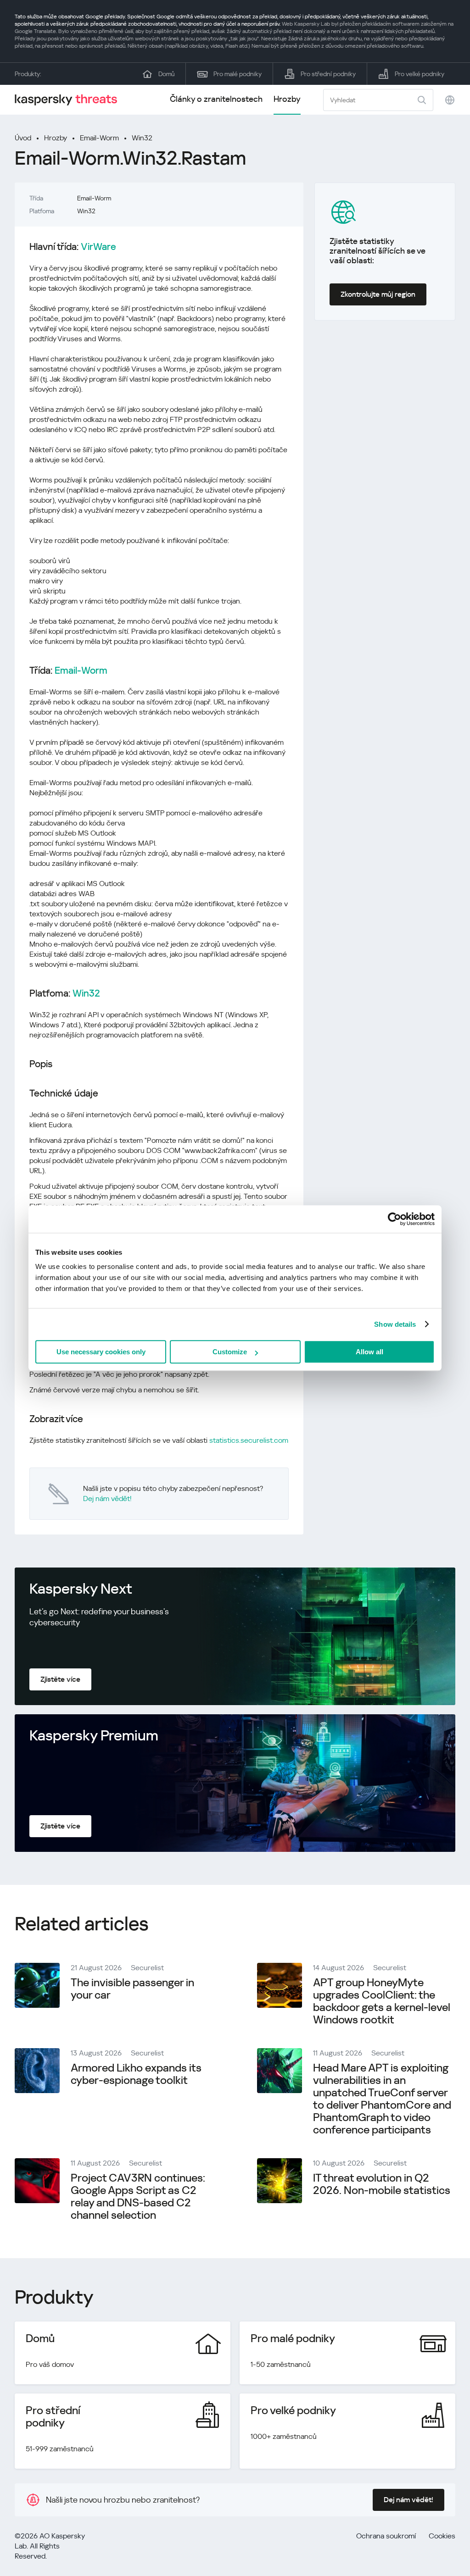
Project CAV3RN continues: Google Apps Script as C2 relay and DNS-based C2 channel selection (138, 2197)
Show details (395, 1324)
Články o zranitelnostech (216, 99)
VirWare (98, 247)
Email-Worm (99, 138)
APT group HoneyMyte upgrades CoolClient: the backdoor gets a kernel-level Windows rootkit (382, 2001)
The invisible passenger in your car (132, 1989)
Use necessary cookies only (101, 1352)
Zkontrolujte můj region (378, 294)
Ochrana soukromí (386, 2536)
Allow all (369, 1352)
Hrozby (287, 99)
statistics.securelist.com (249, 1440)
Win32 (142, 138)
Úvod (23, 138)
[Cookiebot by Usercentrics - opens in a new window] (394, 1219)
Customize (230, 1352)
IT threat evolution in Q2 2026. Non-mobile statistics (382, 2184)
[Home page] (70, 100)
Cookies (442, 2536)
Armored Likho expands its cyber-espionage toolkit (136, 2074)
